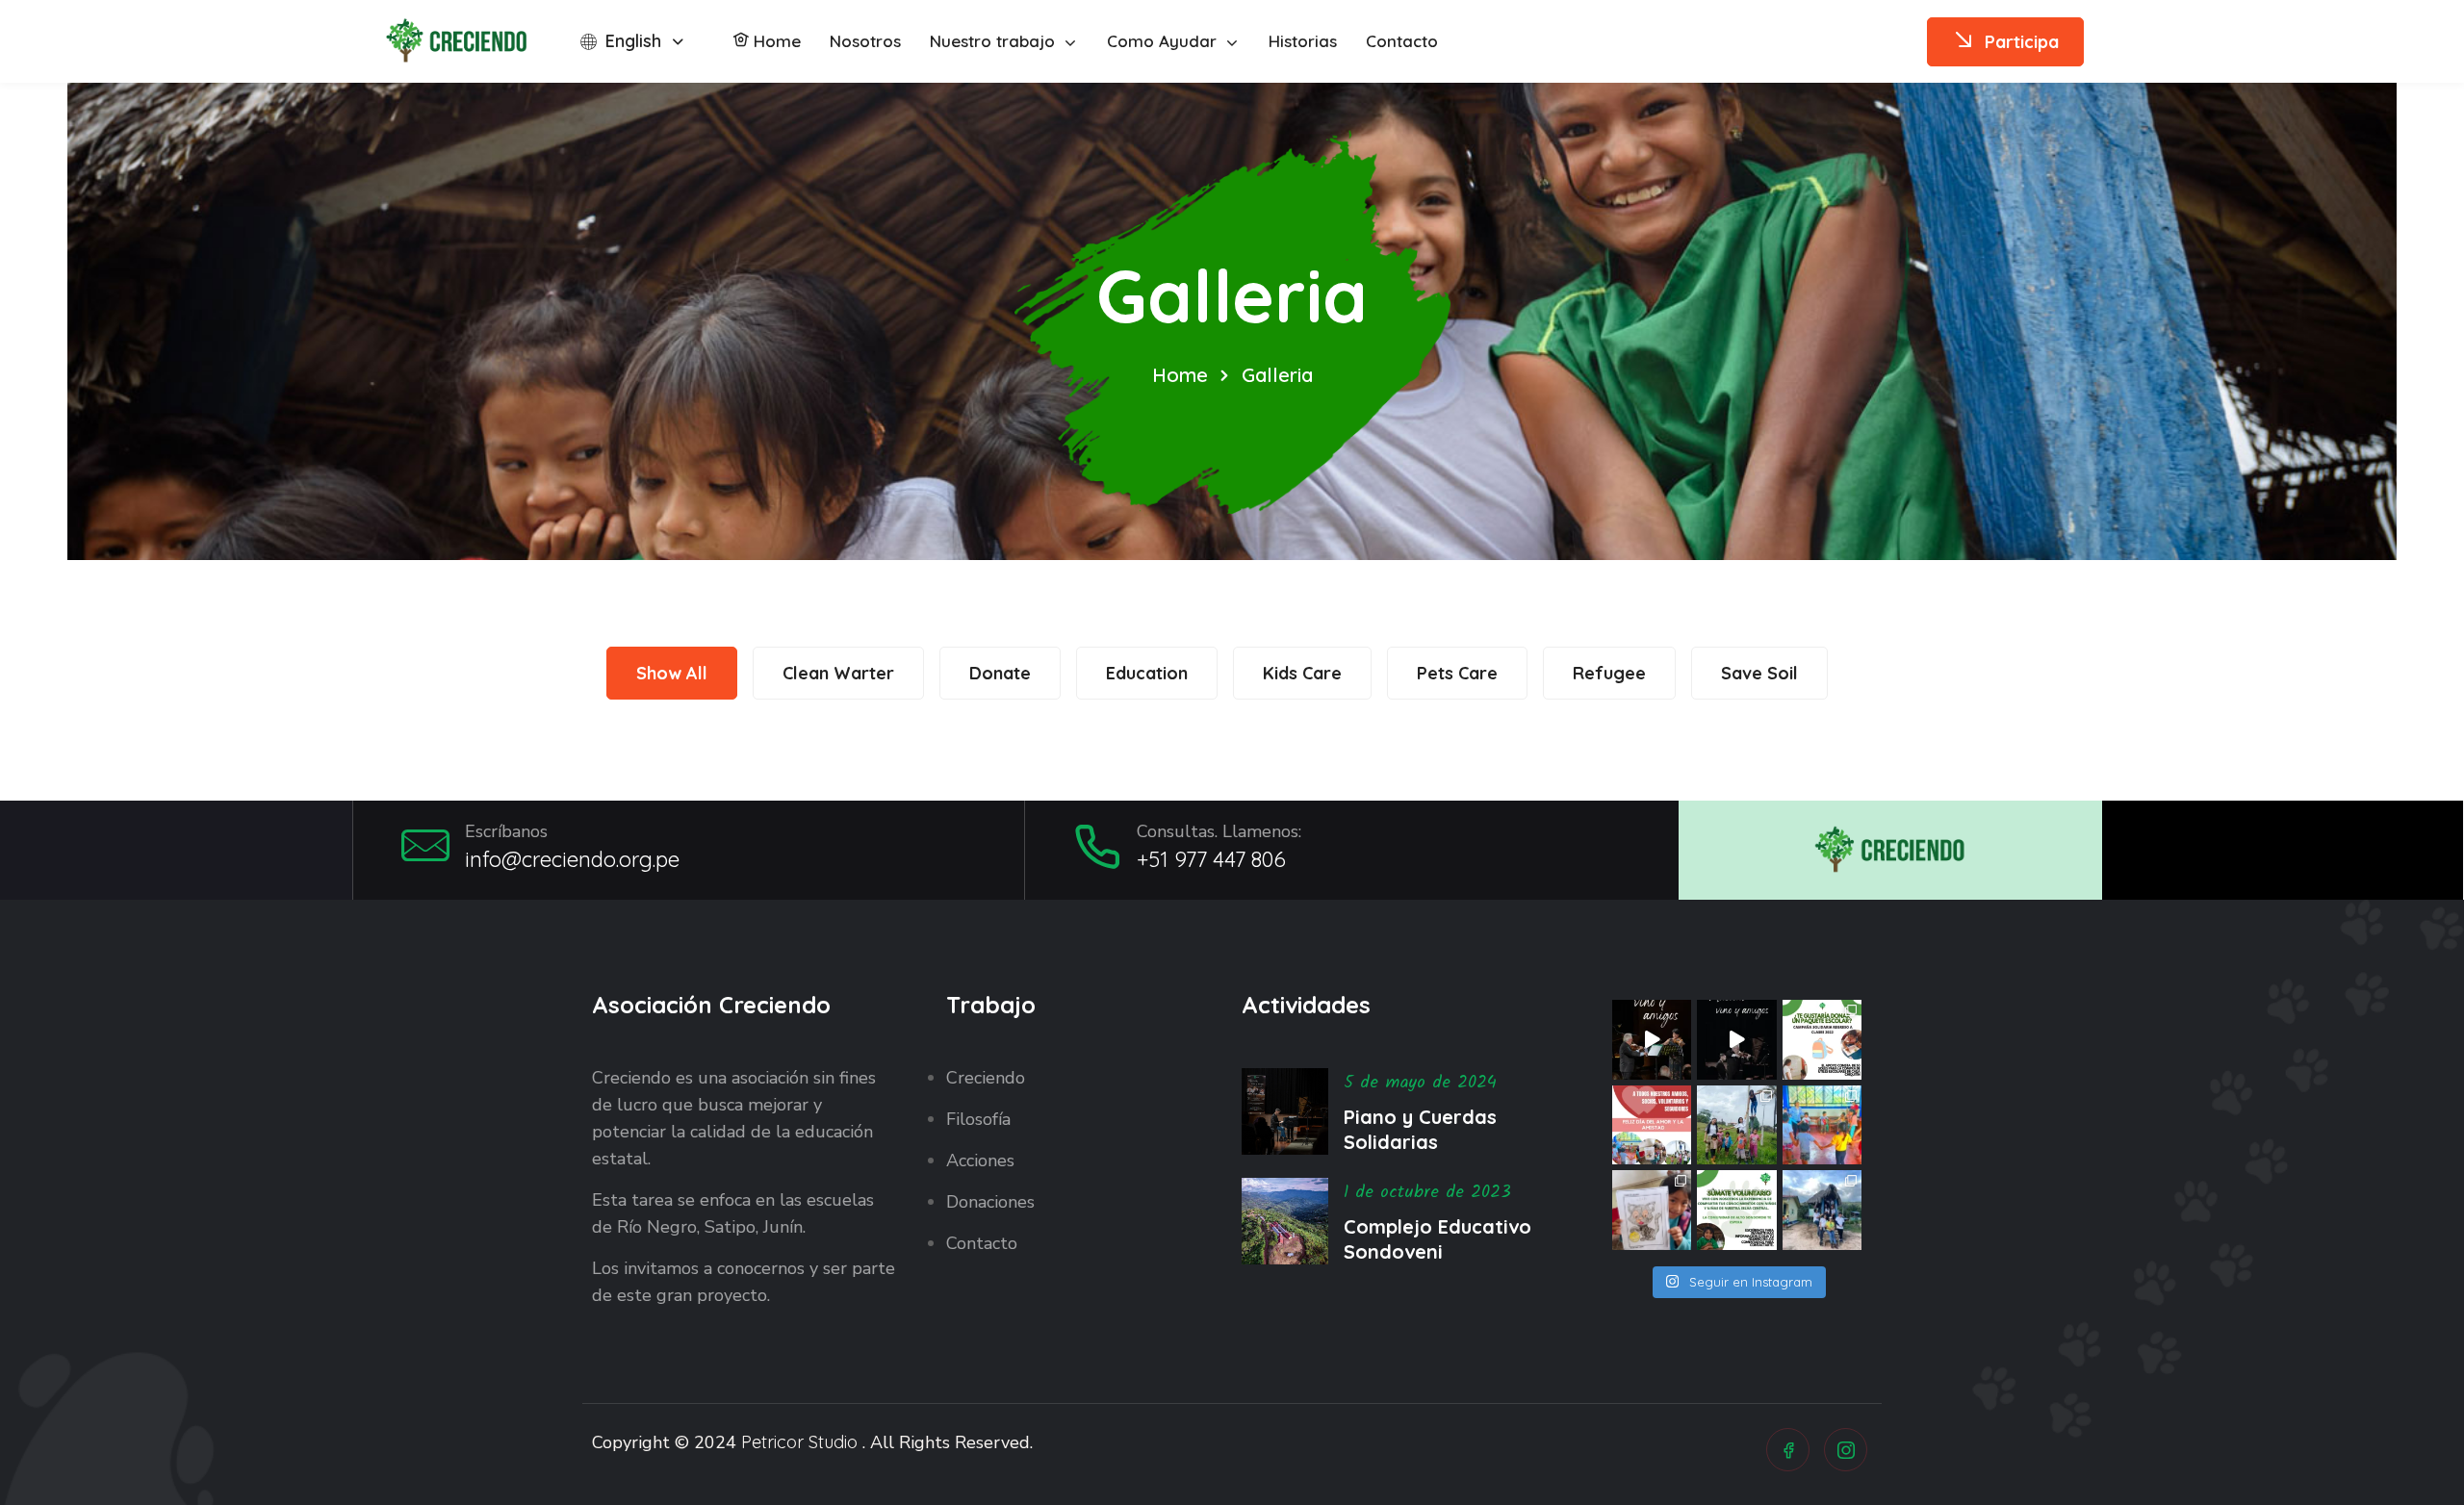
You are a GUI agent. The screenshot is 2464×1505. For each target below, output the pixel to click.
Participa (2022, 42)
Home (1180, 375)
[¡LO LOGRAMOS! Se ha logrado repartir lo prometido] (1822, 1210)
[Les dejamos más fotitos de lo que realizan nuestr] (1822, 1125)
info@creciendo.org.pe (572, 859)
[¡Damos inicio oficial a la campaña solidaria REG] (1822, 1040)
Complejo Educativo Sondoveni (1437, 1239)
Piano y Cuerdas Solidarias (1420, 1129)
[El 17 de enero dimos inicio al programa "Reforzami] (1652, 1210)
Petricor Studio (799, 1442)
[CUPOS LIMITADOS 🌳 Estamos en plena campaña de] (1737, 1210)
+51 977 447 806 (1211, 859)
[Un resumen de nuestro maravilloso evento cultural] (1652, 1040)
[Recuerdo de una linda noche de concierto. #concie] (1737, 1040)
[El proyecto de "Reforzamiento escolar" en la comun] (1737, 1125)
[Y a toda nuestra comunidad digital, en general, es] (1652, 1125)
